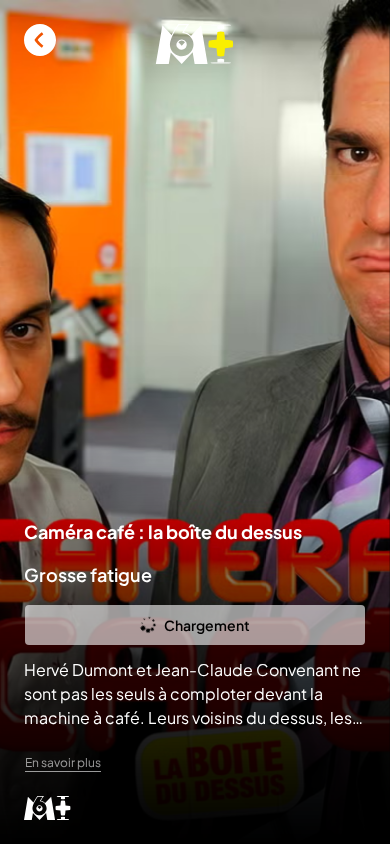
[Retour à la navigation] (40, 40)
